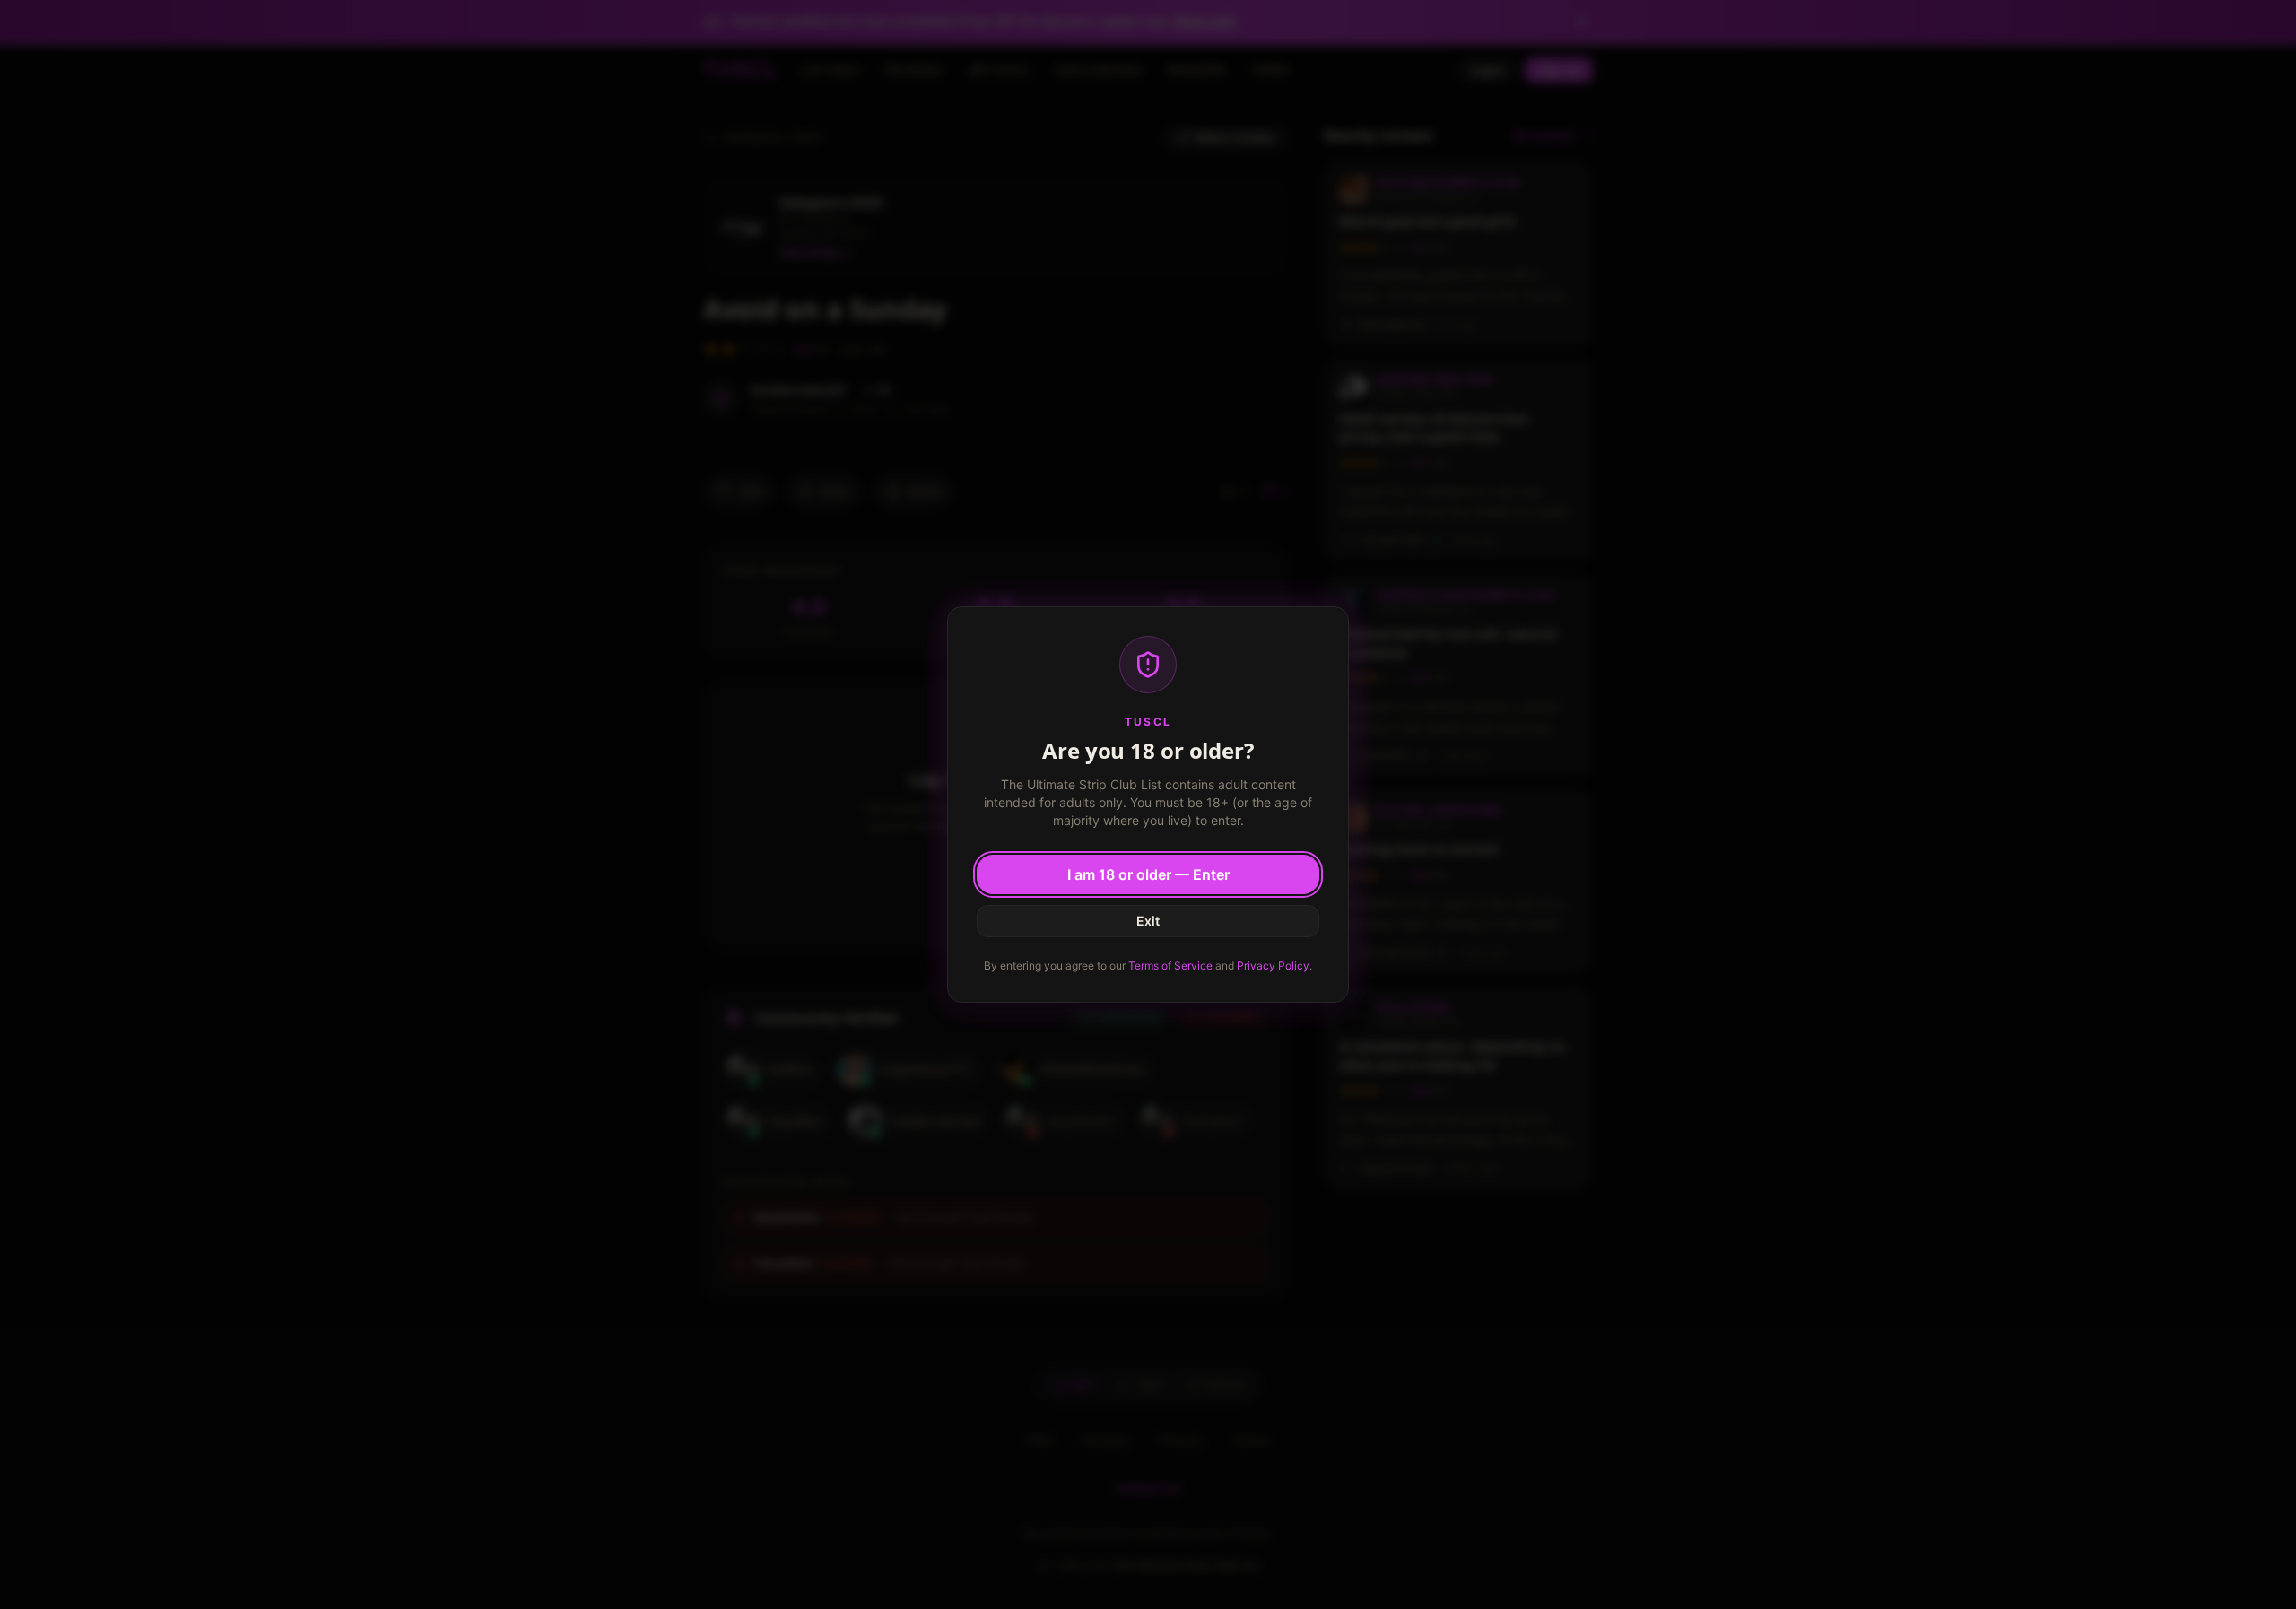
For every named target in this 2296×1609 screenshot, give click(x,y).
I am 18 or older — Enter (1148, 874)
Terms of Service (1170, 965)
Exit (1148, 921)
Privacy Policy (1273, 965)
